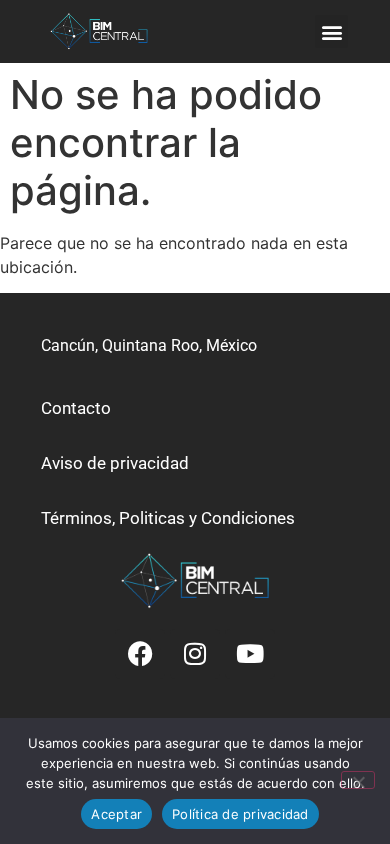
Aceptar (116, 814)
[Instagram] (195, 654)
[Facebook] (140, 654)
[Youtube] (250, 654)
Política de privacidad (240, 814)
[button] (331, 31)
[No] (358, 780)
